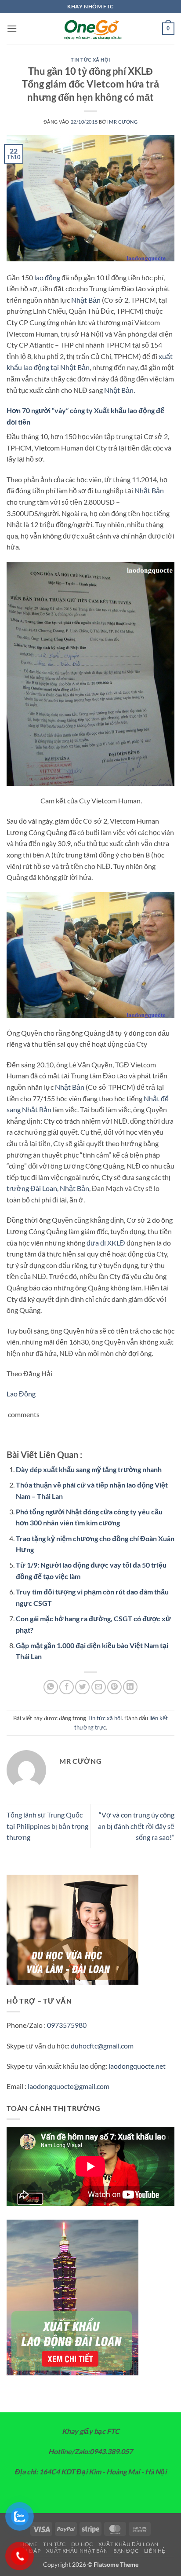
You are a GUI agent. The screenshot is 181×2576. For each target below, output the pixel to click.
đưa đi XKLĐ (106, 1243)
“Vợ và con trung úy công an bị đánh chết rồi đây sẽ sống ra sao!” (136, 1826)
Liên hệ (155, 2551)
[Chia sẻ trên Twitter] (82, 1687)
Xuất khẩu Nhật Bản (77, 2551)
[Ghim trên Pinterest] (114, 1687)
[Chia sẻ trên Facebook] (67, 1687)
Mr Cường (123, 122)
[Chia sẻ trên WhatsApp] (51, 1687)
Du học (82, 2544)
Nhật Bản (86, 300)
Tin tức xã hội (90, 60)
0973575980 (67, 2025)
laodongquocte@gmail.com (69, 2086)
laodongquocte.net (137, 2066)
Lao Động (21, 1394)
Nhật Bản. (119, 390)
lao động (47, 277)
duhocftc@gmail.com (102, 2046)
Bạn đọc (126, 2551)
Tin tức (54, 2544)
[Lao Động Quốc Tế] (90, 29)
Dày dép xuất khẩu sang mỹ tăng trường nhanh (89, 1469)
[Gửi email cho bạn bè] (99, 1687)
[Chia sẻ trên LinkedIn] (130, 1687)
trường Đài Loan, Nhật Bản (48, 1188)
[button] (12, 28)
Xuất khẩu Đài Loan (129, 2544)
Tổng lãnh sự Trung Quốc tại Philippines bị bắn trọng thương (47, 1826)
